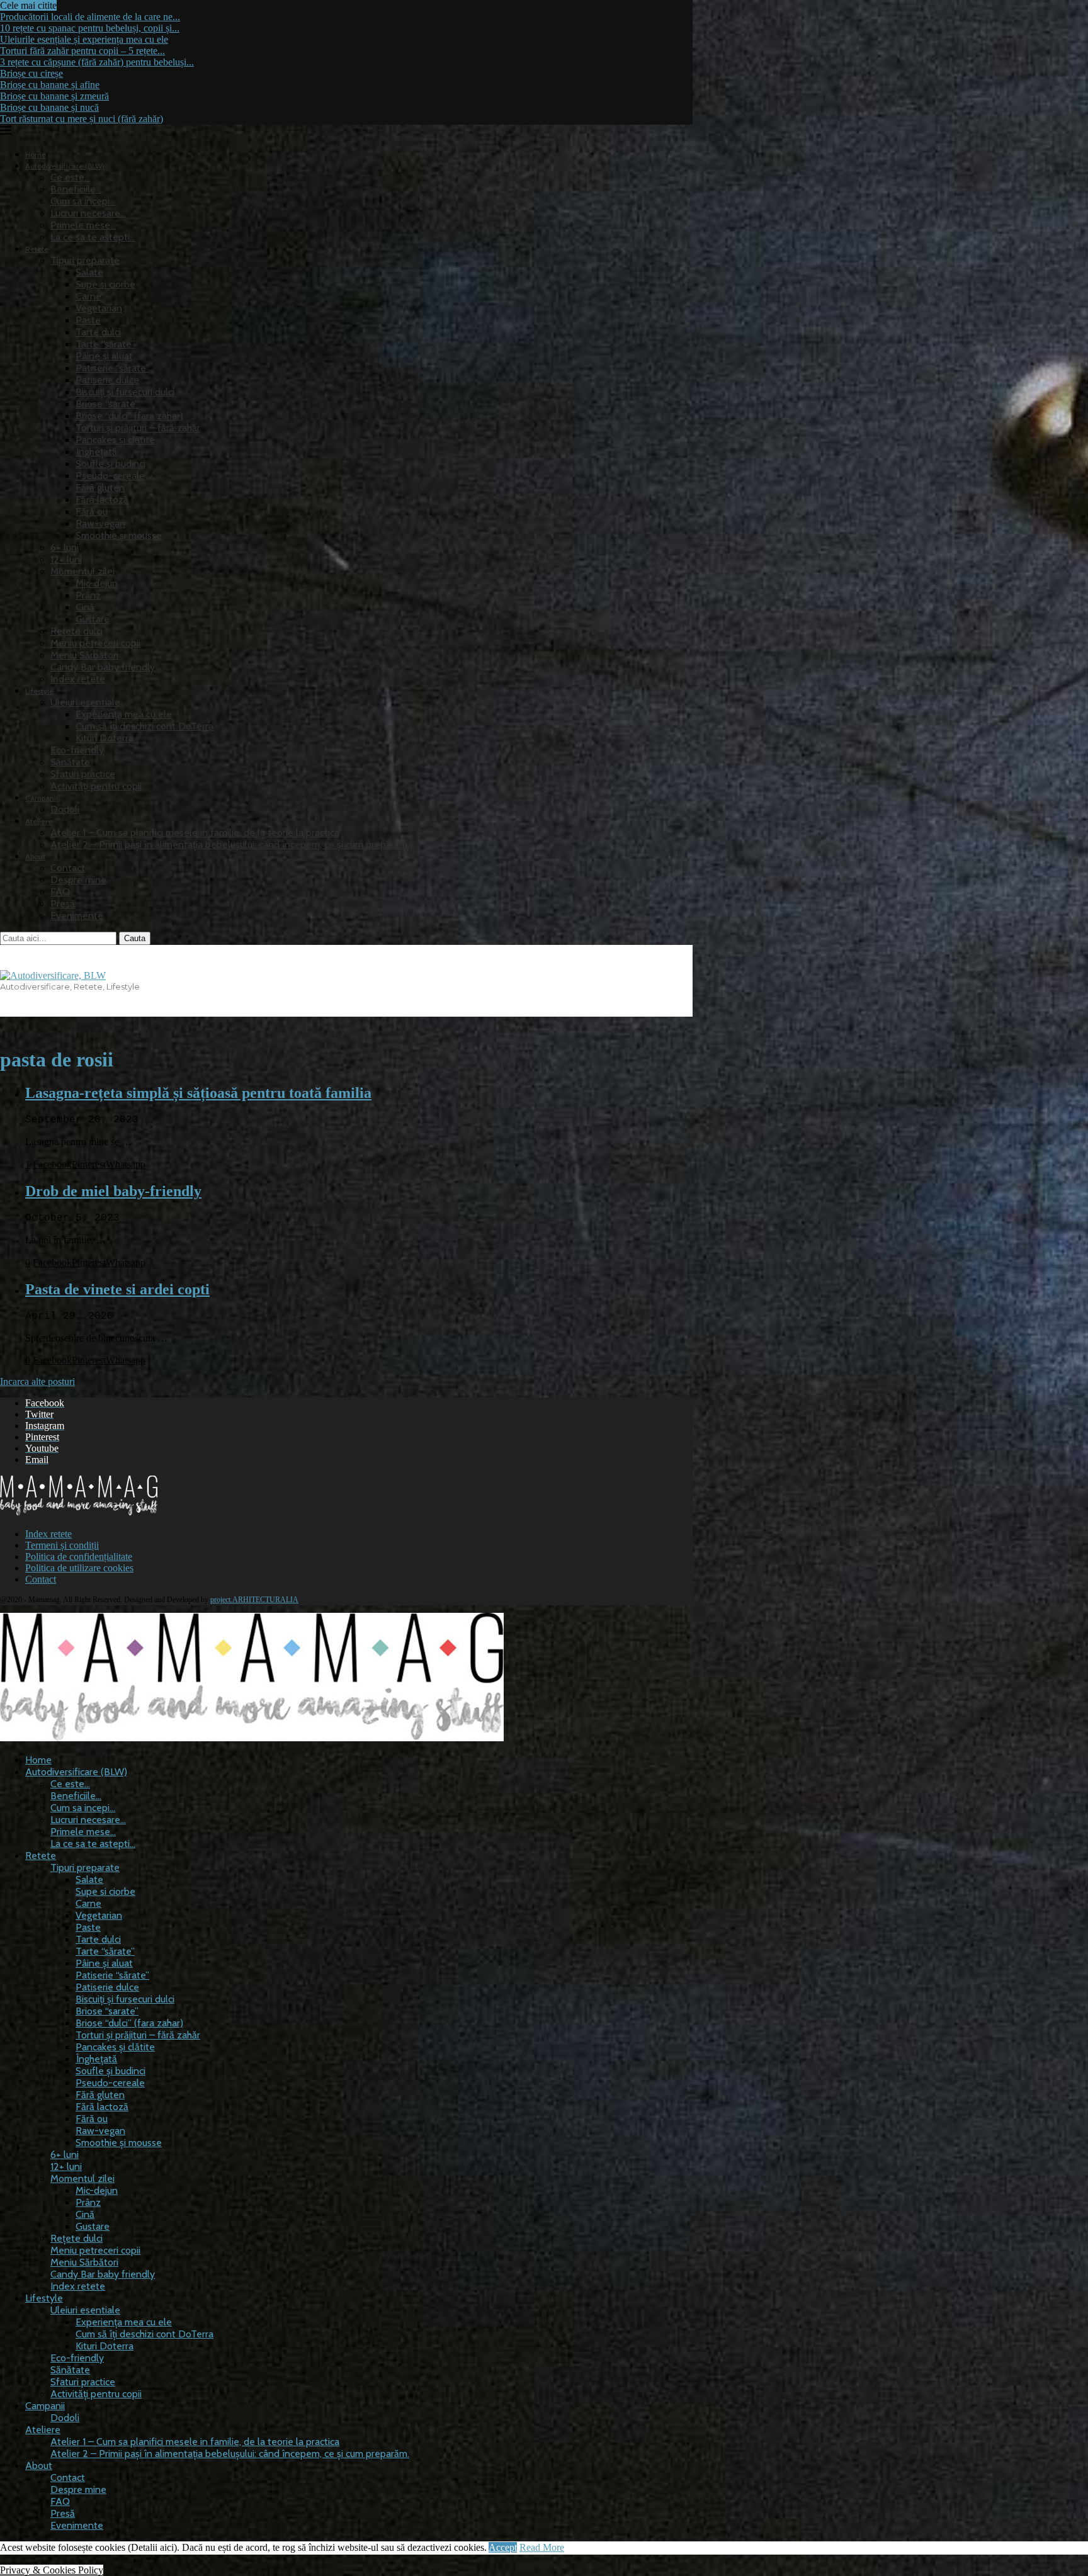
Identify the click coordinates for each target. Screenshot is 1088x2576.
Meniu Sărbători (84, 655)
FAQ (60, 892)
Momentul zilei (82, 571)
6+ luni (65, 547)
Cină (85, 607)
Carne (88, 296)
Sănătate (70, 762)
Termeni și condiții (62, 1545)
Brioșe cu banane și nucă (49, 107)
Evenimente (77, 916)
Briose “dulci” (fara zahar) (129, 416)
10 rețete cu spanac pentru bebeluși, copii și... (90, 28)
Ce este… (70, 177)
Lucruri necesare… (88, 213)
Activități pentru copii (96, 786)
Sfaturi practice (83, 774)
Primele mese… (83, 225)
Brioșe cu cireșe (31, 73)
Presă (63, 904)
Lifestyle (39, 691)
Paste (88, 320)
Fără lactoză (102, 500)
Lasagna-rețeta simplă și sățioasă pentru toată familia (198, 1093)
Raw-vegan (100, 523)
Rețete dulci (76, 631)
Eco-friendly (77, 750)
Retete (37, 249)
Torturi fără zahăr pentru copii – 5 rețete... (82, 51)
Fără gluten (100, 488)
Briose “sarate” (107, 404)
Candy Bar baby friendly (103, 667)
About (35, 856)
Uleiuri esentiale (85, 702)
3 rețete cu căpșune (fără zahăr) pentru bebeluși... (97, 62)
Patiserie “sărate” (112, 368)
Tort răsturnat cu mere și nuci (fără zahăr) (82, 119)
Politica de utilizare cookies (79, 1568)
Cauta (135, 938)
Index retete (78, 679)
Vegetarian (99, 308)
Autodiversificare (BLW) (76, 1772)
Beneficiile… (76, 189)
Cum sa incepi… (83, 201)
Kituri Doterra (105, 738)
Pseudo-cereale (110, 476)
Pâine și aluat (104, 356)
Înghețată (96, 452)
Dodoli (65, 809)
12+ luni (66, 559)
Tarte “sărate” (105, 344)
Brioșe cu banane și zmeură (54, 96)
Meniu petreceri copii (95, 643)
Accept (503, 2547)
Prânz (88, 595)
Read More (542, 2547)
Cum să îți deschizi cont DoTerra (144, 726)
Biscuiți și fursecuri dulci (125, 392)
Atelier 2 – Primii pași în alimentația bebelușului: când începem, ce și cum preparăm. (230, 845)
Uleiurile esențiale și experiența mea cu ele (84, 39)
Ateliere (39, 821)
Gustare (93, 619)
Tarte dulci (98, 332)
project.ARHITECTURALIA (254, 1600)
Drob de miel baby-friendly (113, 1191)
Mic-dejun (97, 583)
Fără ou (92, 511)
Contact (68, 868)
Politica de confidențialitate (79, 1556)
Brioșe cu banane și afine (50, 85)
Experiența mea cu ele (124, 714)
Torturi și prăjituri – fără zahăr (138, 428)
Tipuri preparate (85, 260)
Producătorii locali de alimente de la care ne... (90, 17)
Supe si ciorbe (105, 284)
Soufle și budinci (110, 464)
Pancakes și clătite (115, 440)
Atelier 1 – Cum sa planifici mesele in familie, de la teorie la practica (195, 833)
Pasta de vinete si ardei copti (117, 1289)
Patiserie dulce (107, 380)
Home (36, 155)
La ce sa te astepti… (93, 237)
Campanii (42, 798)
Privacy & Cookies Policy (52, 2570)
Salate (89, 272)
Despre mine (78, 880)
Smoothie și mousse (119, 535)
